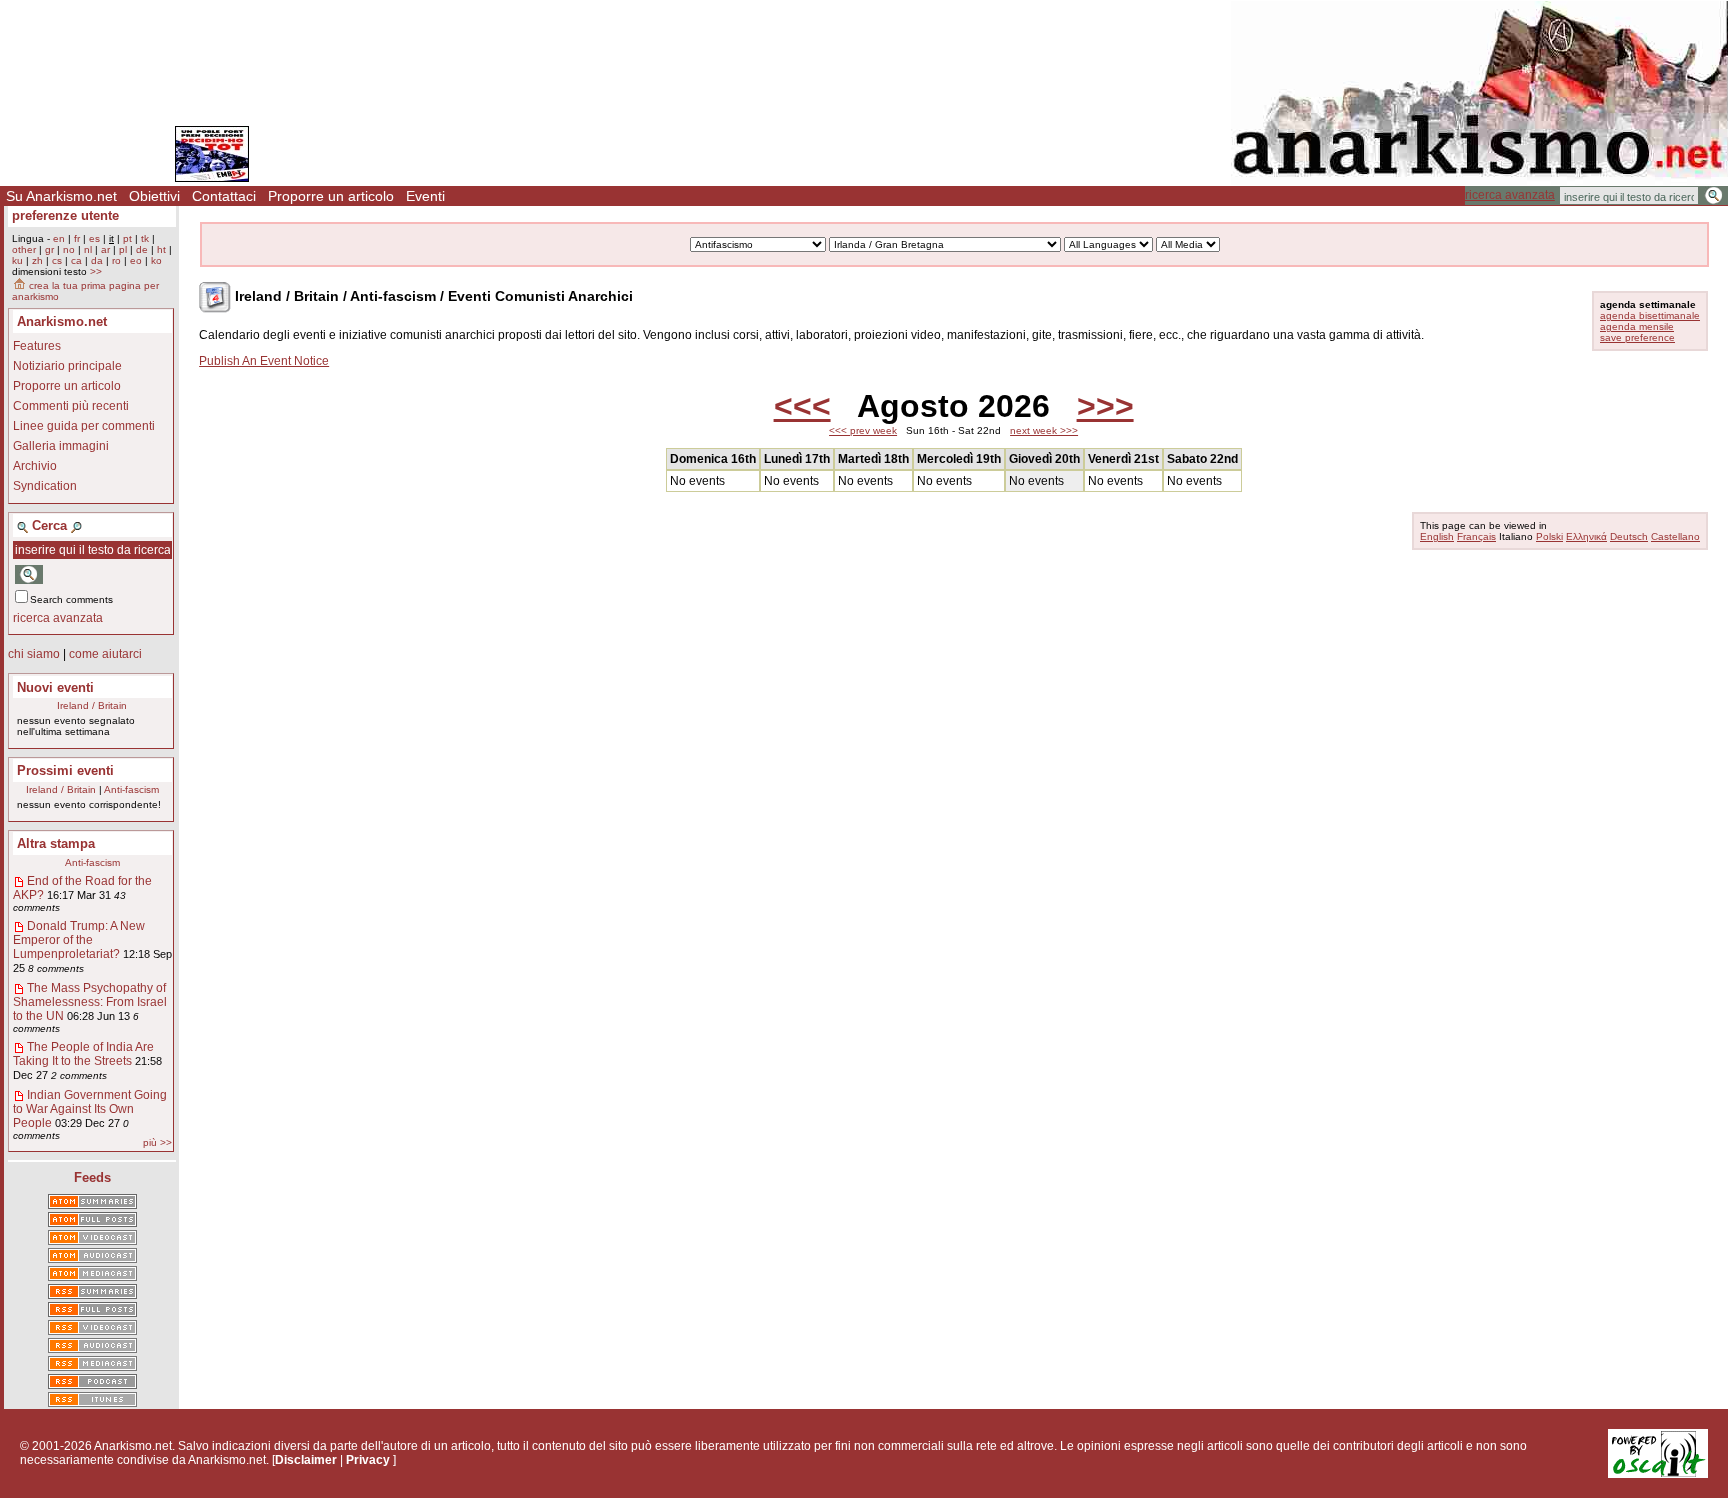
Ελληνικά (1586, 536)
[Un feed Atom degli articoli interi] (92, 1221)
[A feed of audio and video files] (92, 1275)
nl (88, 249)
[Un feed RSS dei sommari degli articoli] (92, 1293)
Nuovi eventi (55, 687)
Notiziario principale (67, 366)
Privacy (368, 1460)
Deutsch (1629, 536)
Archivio (35, 466)
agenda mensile (1637, 326)
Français (1476, 536)
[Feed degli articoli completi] (92, 1311)
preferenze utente (65, 215)
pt (127, 238)
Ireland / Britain (92, 705)
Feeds (92, 1177)
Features (37, 346)
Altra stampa (56, 843)
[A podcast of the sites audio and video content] (92, 1383)
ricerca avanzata (1510, 195)
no (69, 249)
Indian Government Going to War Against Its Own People (90, 1109)
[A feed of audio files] (92, 1257)
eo (136, 260)
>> (96, 271)
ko (156, 260)
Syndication (45, 486)
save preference (1637, 337)
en (59, 238)
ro (116, 260)
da (97, 260)
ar (105, 249)
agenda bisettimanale (1650, 315)
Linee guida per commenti (84, 426)
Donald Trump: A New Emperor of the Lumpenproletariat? (79, 940)
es (94, 238)
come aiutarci (105, 654)
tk (145, 238)
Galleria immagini (61, 446)
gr (49, 249)
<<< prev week (863, 430)
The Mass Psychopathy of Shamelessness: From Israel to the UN (90, 1002)
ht (161, 249)
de (142, 249)
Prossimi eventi (65, 770)
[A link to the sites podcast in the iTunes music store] (92, 1401)
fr (77, 238)
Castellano (1675, 536)
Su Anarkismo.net (61, 196)
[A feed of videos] (92, 1239)
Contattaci (224, 196)
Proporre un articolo (331, 196)
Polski (1549, 536)
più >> (157, 1142)
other (24, 249)
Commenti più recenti (71, 406)
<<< (802, 406)
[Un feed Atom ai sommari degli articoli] (92, 1203)
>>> (1105, 406)
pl (123, 249)
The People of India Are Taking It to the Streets (83, 1054)
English (1437, 536)
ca (76, 260)
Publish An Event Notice (264, 361)
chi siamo (34, 654)
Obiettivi (154, 196)
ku (17, 260)
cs (57, 260)
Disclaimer (306, 1460)
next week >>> (1044, 430)
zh (37, 260)
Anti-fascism (131, 789)
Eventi (425, 196)
